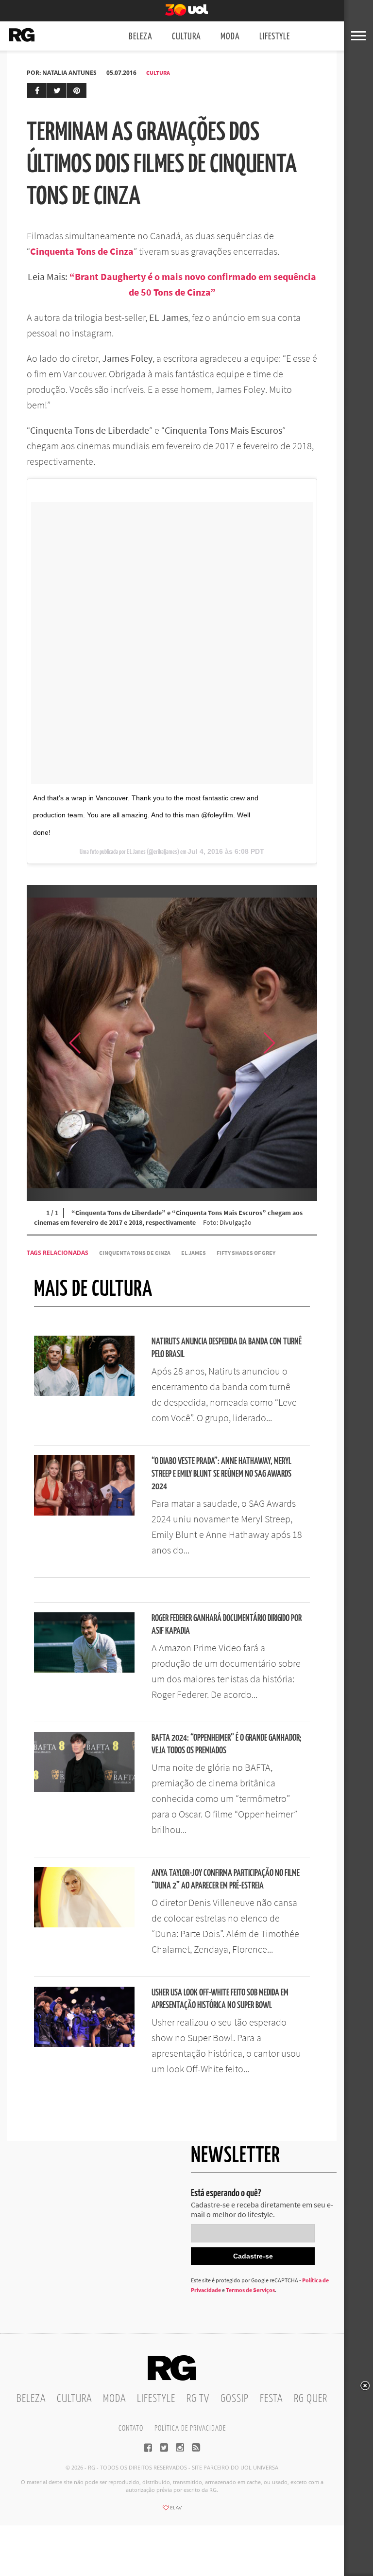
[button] (293, 1043)
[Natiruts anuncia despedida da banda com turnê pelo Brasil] (84, 1393)
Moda (230, 37)
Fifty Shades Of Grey (246, 1253)
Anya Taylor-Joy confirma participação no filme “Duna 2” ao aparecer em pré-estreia (226, 1879)
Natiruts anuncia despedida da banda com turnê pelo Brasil (227, 1348)
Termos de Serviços (250, 2290)
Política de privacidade (190, 2428)
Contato (131, 2428)
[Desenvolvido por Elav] (172, 2511)
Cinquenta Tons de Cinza (135, 1253)
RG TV (198, 2399)
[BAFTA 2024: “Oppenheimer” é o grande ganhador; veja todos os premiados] (84, 1789)
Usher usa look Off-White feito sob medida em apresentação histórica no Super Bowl (220, 1999)
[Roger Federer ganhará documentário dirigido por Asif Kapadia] (84, 1670)
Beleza (141, 37)
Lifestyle (275, 37)
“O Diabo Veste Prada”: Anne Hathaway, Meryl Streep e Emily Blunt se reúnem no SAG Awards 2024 (221, 1474)
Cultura (186, 37)
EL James (194, 1253)
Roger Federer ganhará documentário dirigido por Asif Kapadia (227, 1625)
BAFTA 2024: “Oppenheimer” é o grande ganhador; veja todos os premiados (227, 1744)
